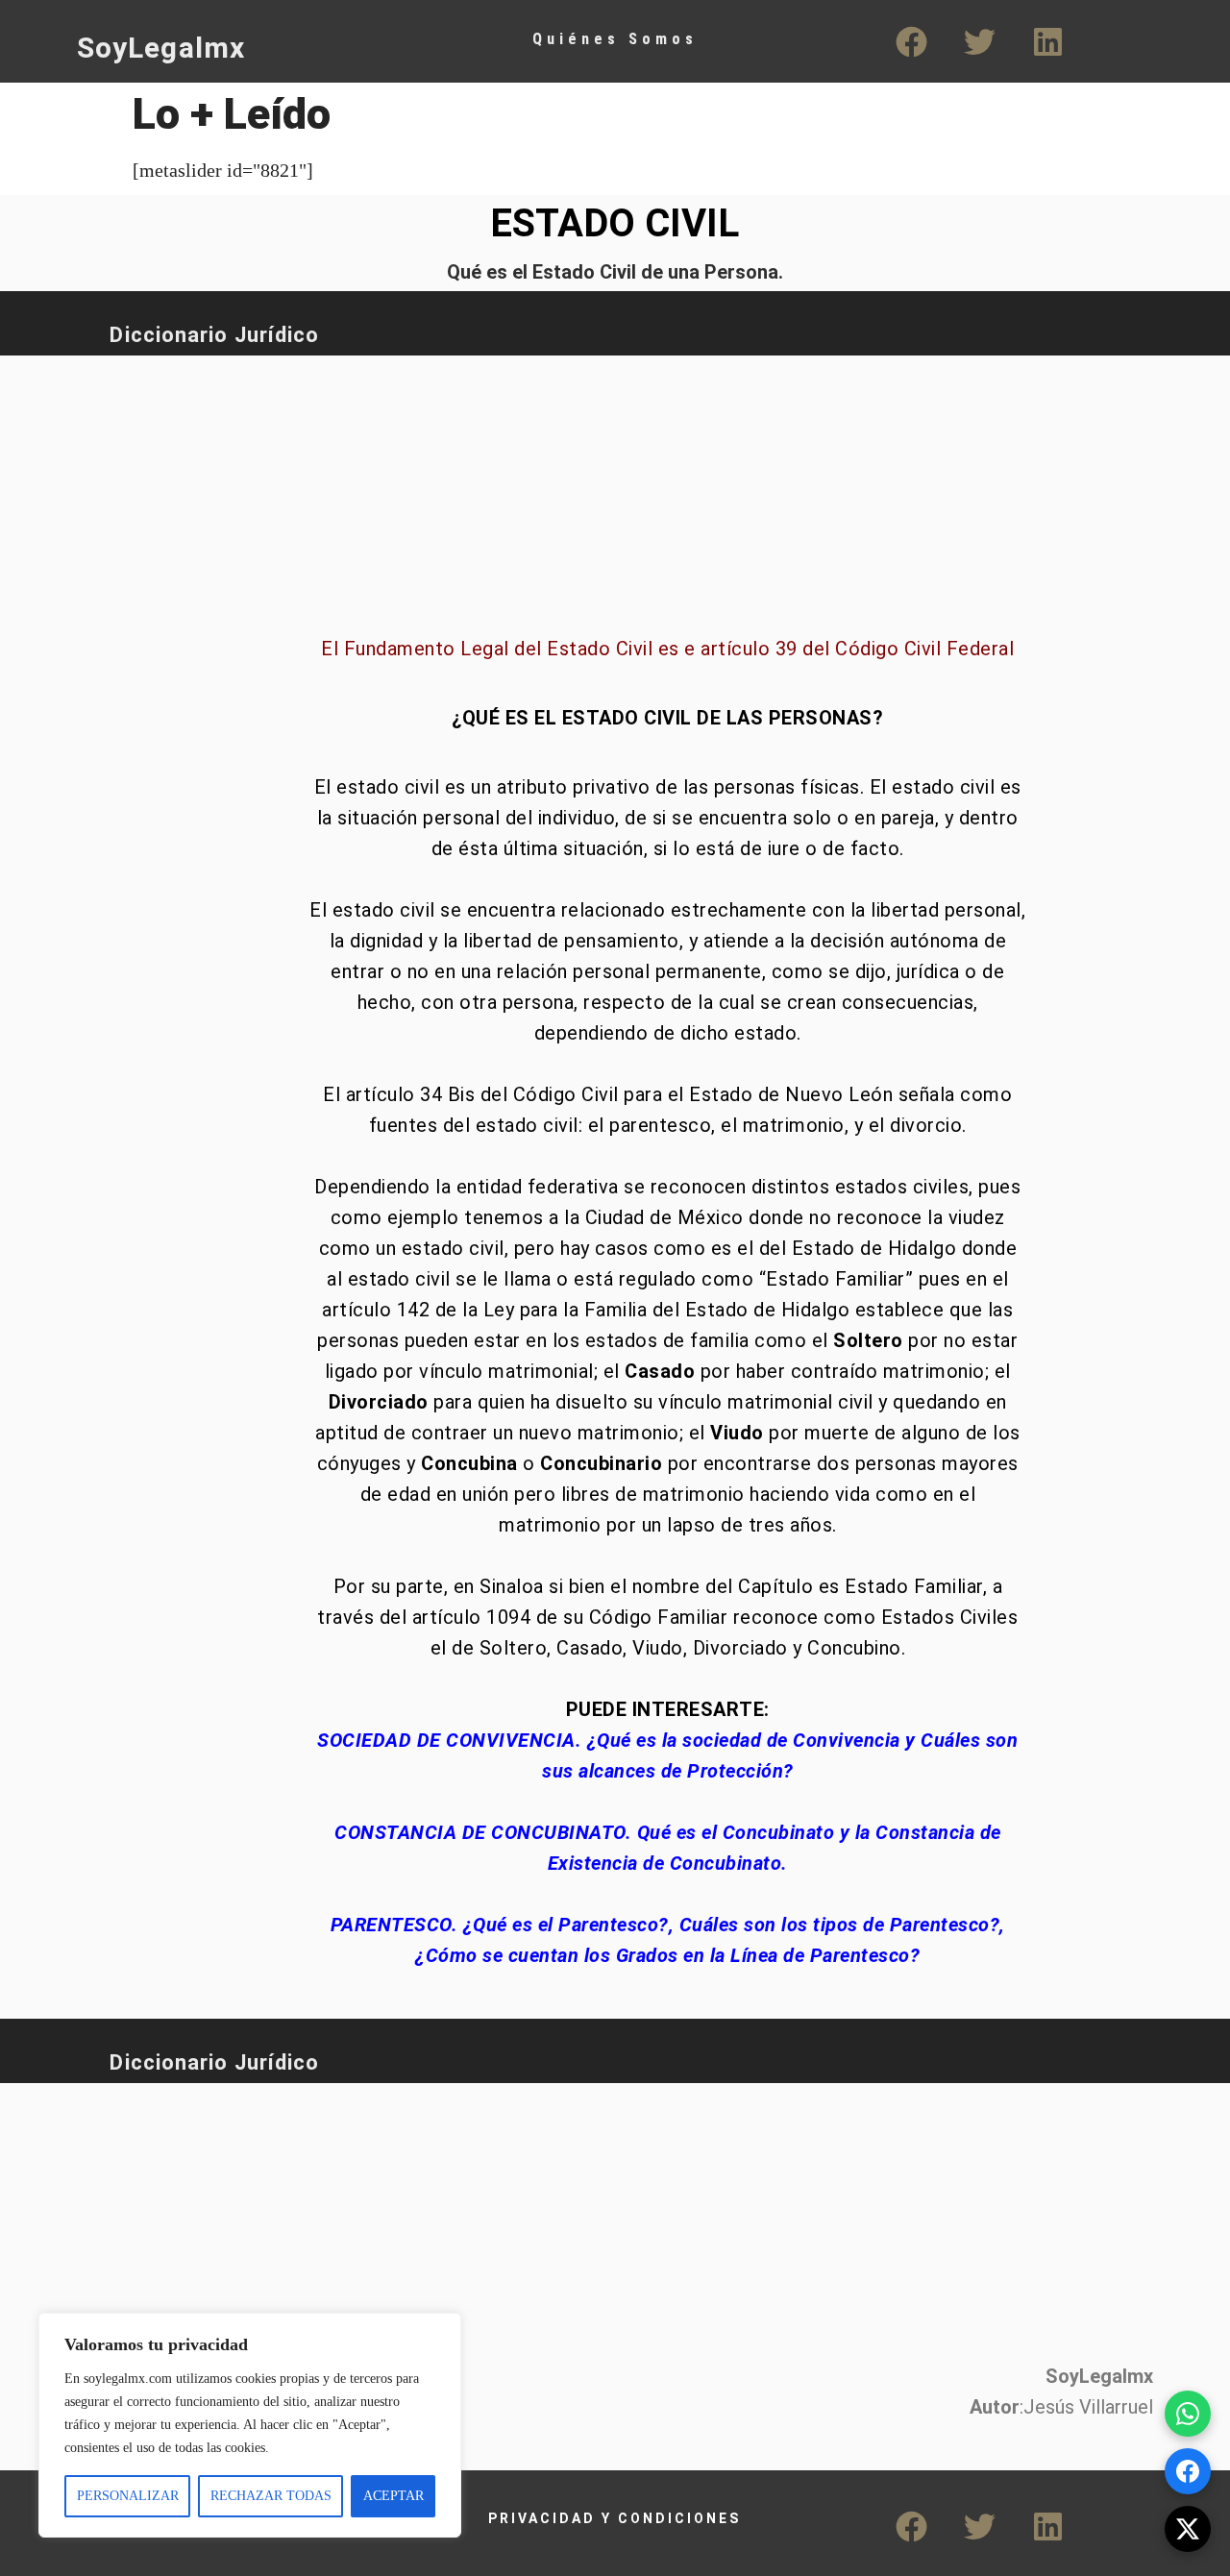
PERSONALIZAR (128, 2496)
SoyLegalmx (161, 48)
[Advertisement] (543, 485)
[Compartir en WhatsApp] (1188, 2414)
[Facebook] (912, 41)
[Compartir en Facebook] (1188, 2471)
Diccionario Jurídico (214, 335)
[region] (250, 2425)
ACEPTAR (394, 2496)
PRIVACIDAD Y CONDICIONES (615, 2518)
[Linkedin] (1048, 41)
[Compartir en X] (1188, 2529)
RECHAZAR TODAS (271, 2496)
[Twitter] (980, 41)
